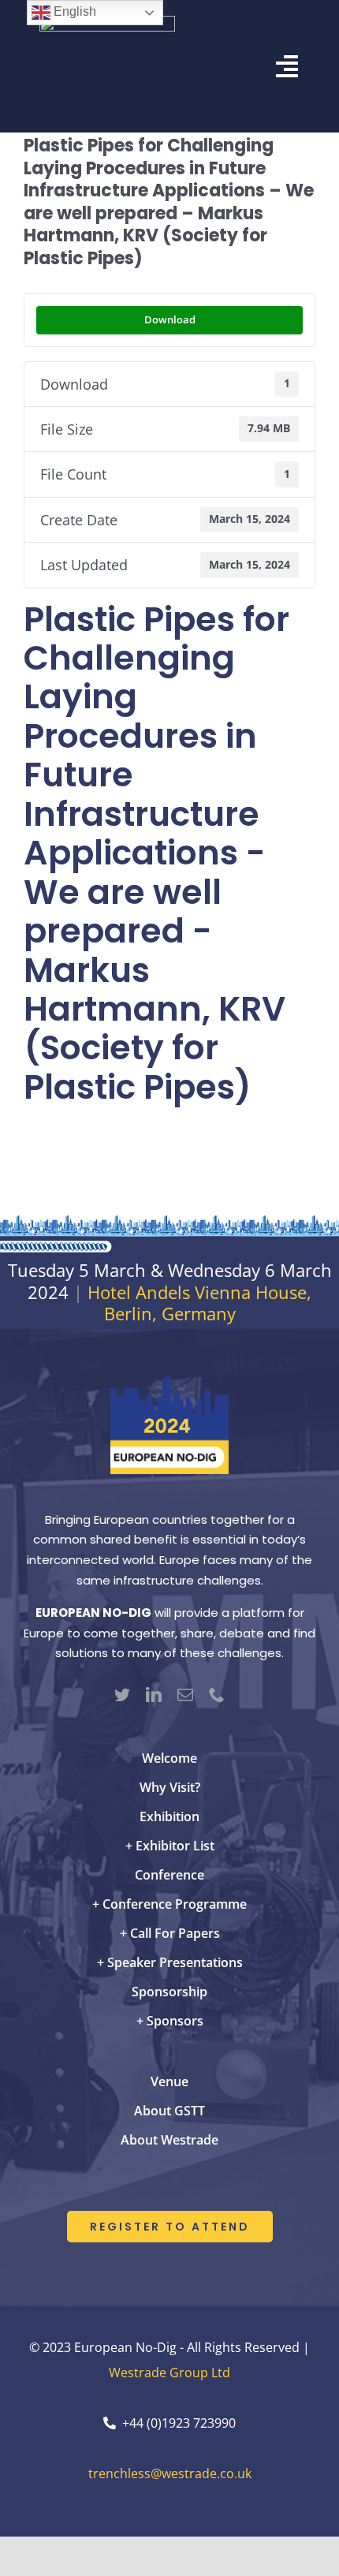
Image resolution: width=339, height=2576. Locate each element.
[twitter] (122, 1695)
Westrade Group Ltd (169, 2373)
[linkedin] (154, 1695)
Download (170, 319)
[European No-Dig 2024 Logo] (169, 1383)
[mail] (185, 1695)
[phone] (217, 1695)
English (73, 11)
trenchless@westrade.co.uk (170, 2473)
